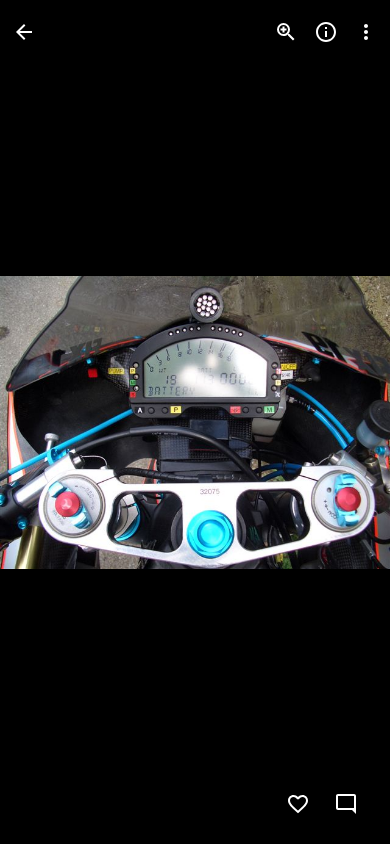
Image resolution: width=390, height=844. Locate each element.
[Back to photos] (24, 32)
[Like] (298, 804)
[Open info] (326, 32)
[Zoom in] (286, 32)
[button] (56, 422)
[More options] (366, 32)
